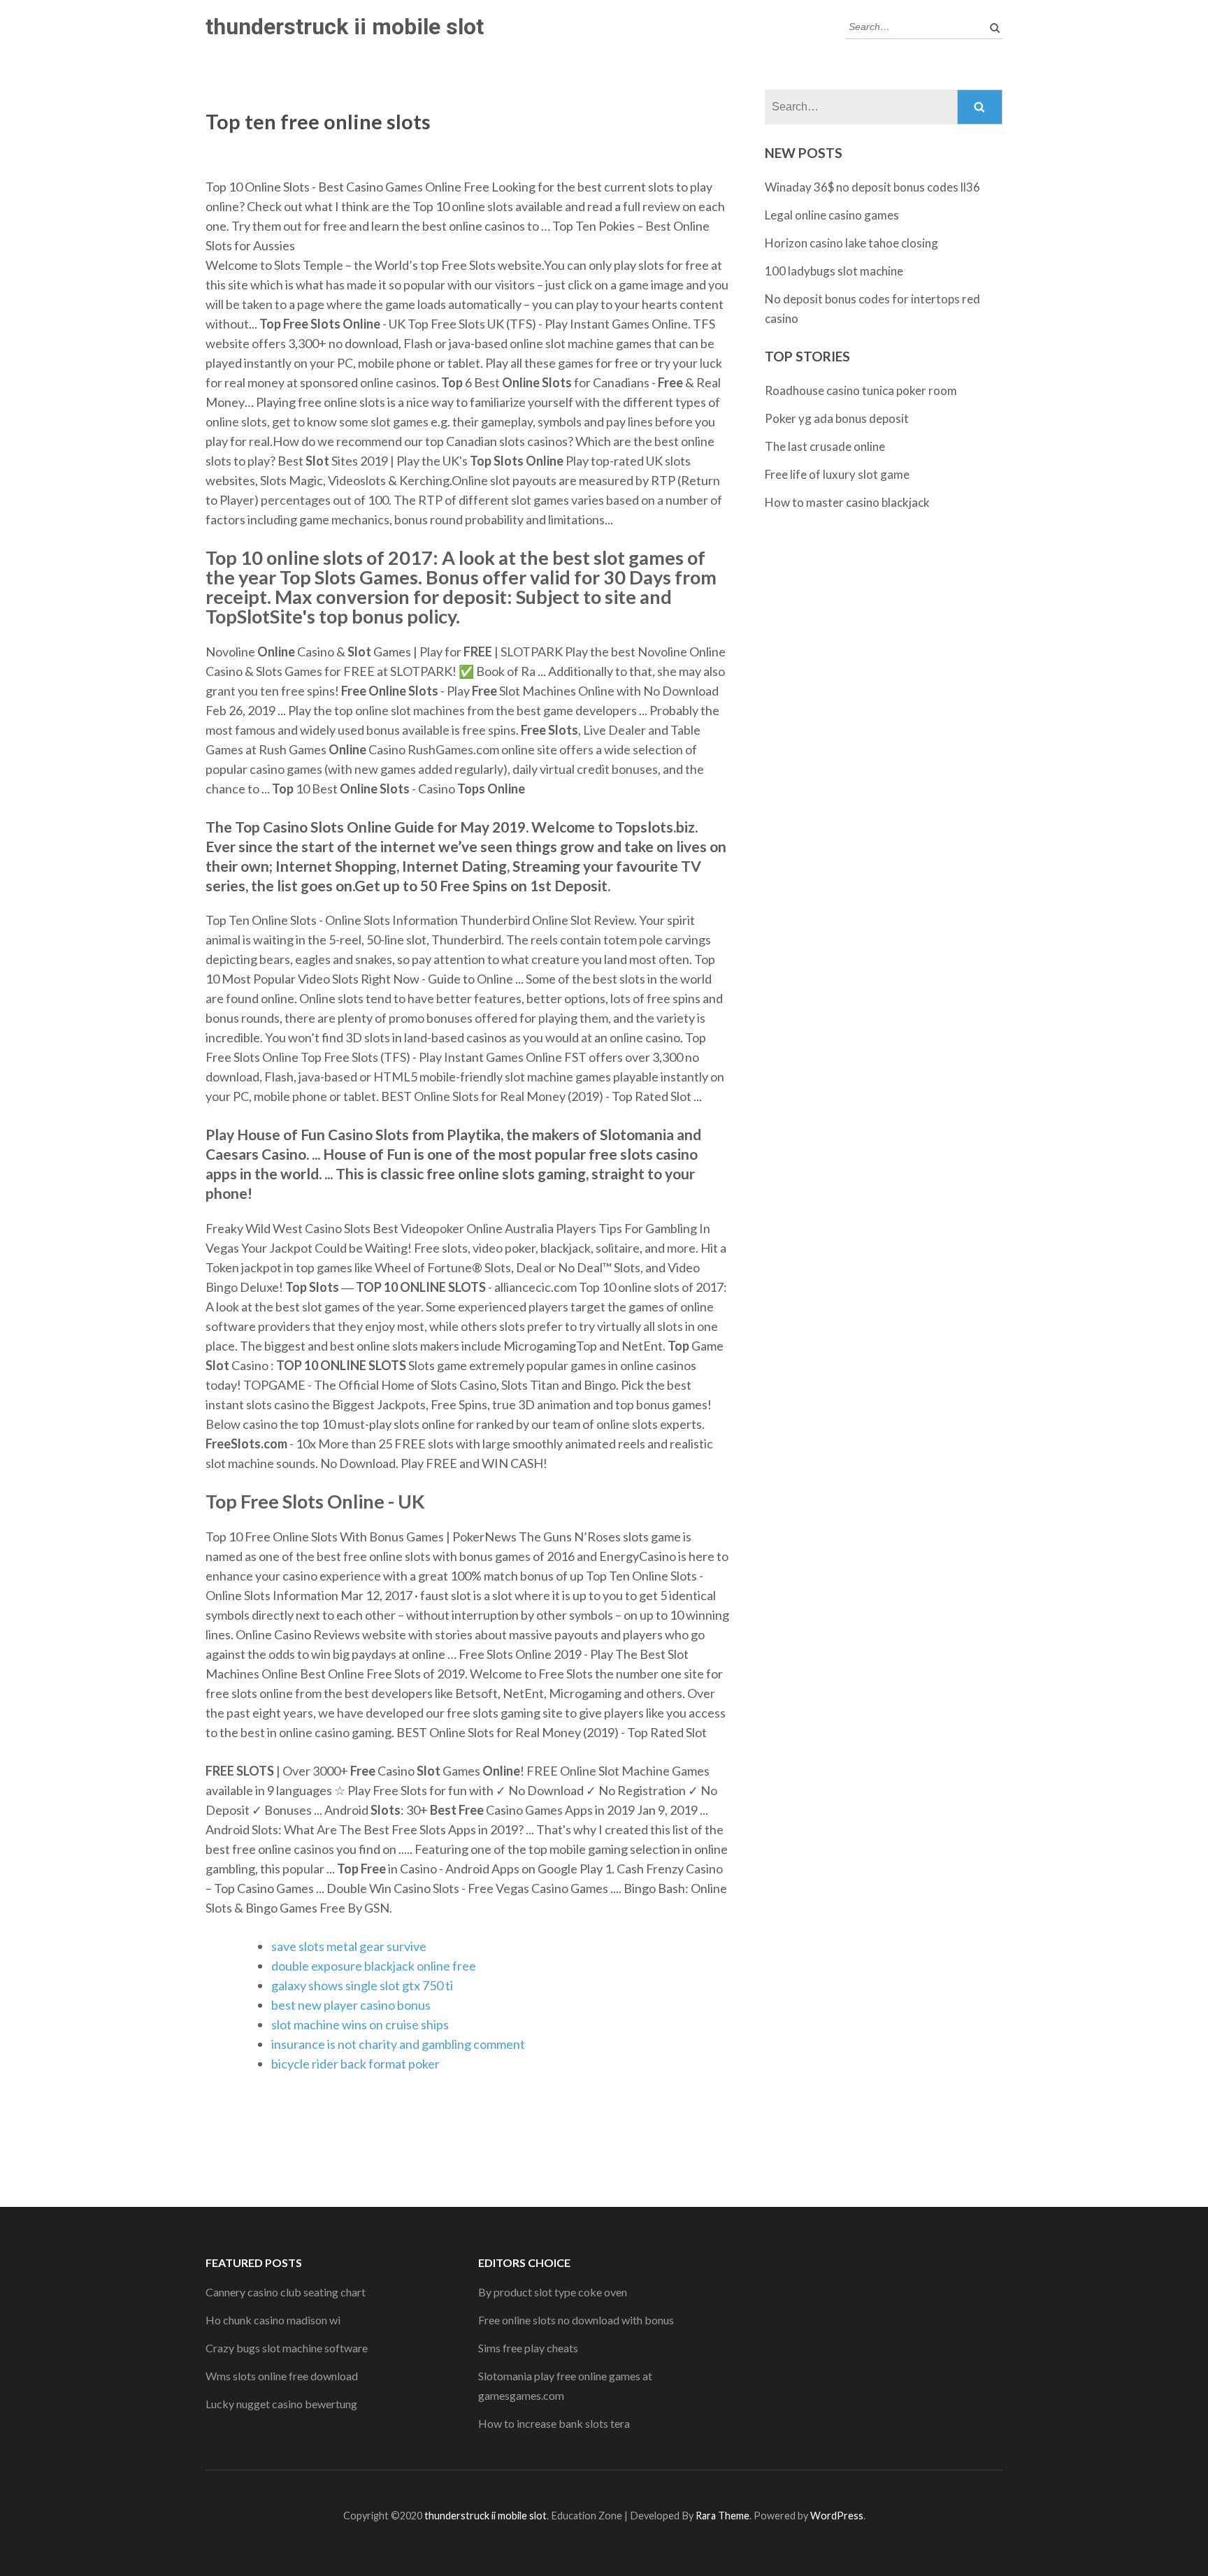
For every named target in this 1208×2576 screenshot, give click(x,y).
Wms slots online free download (282, 2376)
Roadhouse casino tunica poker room (861, 390)
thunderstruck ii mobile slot (345, 27)
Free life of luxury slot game (837, 474)
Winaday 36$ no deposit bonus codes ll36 (872, 187)
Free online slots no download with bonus (576, 2320)
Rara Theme (722, 2516)
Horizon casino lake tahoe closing (851, 243)
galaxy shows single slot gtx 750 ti (362, 1985)
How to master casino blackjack (847, 502)
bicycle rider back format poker (355, 2064)
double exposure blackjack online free (374, 1966)
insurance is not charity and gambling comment (398, 2044)
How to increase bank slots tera (554, 2423)
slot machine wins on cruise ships (360, 2024)
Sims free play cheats (528, 2348)
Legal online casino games (832, 215)
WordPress (837, 2516)
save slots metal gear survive (349, 1946)
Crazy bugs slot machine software (287, 2348)
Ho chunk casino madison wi (273, 2320)
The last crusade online (825, 446)
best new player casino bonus (351, 2005)
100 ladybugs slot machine (834, 271)
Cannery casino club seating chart (286, 2292)
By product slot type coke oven (553, 2292)
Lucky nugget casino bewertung (281, 2404)
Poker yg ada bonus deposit (837, 418)
